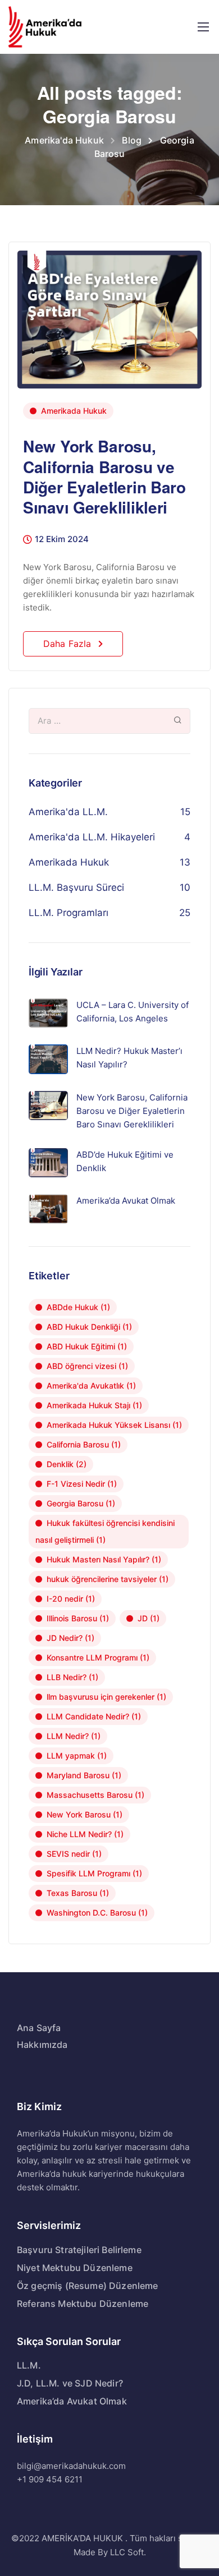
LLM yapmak (77, 1756)
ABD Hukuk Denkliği (89, 1327)
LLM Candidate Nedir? (94, 1716)
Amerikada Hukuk (74, 411)
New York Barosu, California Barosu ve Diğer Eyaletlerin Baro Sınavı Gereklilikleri (104, 477)
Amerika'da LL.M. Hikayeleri (92, 837)
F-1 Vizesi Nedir (82, 1484)
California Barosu (84, 1444)
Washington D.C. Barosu (97, 1913)
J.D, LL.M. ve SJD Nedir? (70, 2383)
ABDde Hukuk (78, 1307)
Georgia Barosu (81, 1503)
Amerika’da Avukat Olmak (72, 2401)
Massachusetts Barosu (95, 1795)
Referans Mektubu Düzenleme (83, 2304)
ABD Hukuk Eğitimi (87, 1346)
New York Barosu (85, 1814)
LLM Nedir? (74, 1736)
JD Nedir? (70, 1638)
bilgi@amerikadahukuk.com (71, 2466)
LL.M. (29, 2365)
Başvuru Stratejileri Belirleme (79, 2250)
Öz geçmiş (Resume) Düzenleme (87, 2286)
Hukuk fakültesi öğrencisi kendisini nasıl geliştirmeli (105, 1531)
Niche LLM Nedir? (85, 1834)
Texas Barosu (78, 1893)
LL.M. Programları (69, 913)
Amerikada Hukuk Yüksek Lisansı (114, 1425)
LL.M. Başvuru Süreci (76, 887)
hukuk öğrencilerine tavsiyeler (108, 1579)
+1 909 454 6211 (50, 2479)
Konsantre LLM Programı (98, 1657)
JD (149, 1618)
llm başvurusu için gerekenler (106, 1697)
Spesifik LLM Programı (94, 1873)
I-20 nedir (71, 1599)
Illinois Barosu (78, 1618)
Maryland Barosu (84, 1775)
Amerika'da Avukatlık (91, 1386)
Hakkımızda (42, 2045)
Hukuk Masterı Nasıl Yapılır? (104, 1559)
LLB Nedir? (72, 1677)
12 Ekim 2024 (62, 540)
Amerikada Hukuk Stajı (94, 1405)
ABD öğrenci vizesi (87, 1366)
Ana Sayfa (39, 2028)
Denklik (67, 1464)
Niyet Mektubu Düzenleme (75, 2268)
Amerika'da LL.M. (68, 812)
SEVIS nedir (74, 1854)
